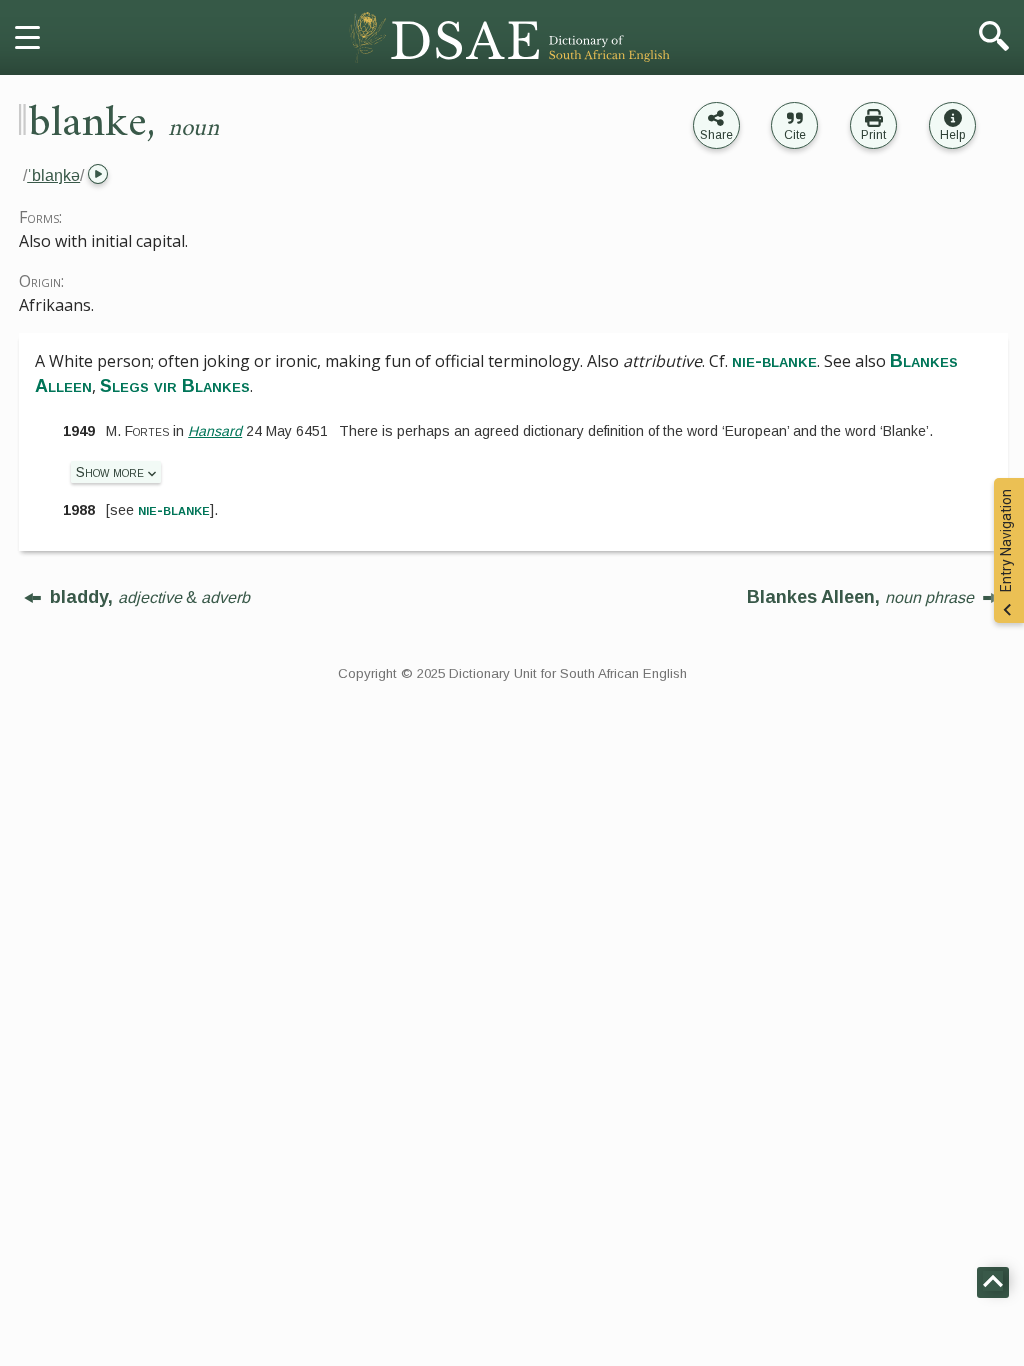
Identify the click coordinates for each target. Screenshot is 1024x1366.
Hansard (215, 431)
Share (716, 135)
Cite (795, 135)
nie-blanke (174, 509)
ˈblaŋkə (53, 175)
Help (952, 135)
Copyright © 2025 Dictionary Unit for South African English (512, 673)
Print (873, 135)
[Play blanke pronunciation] (96, 175)
